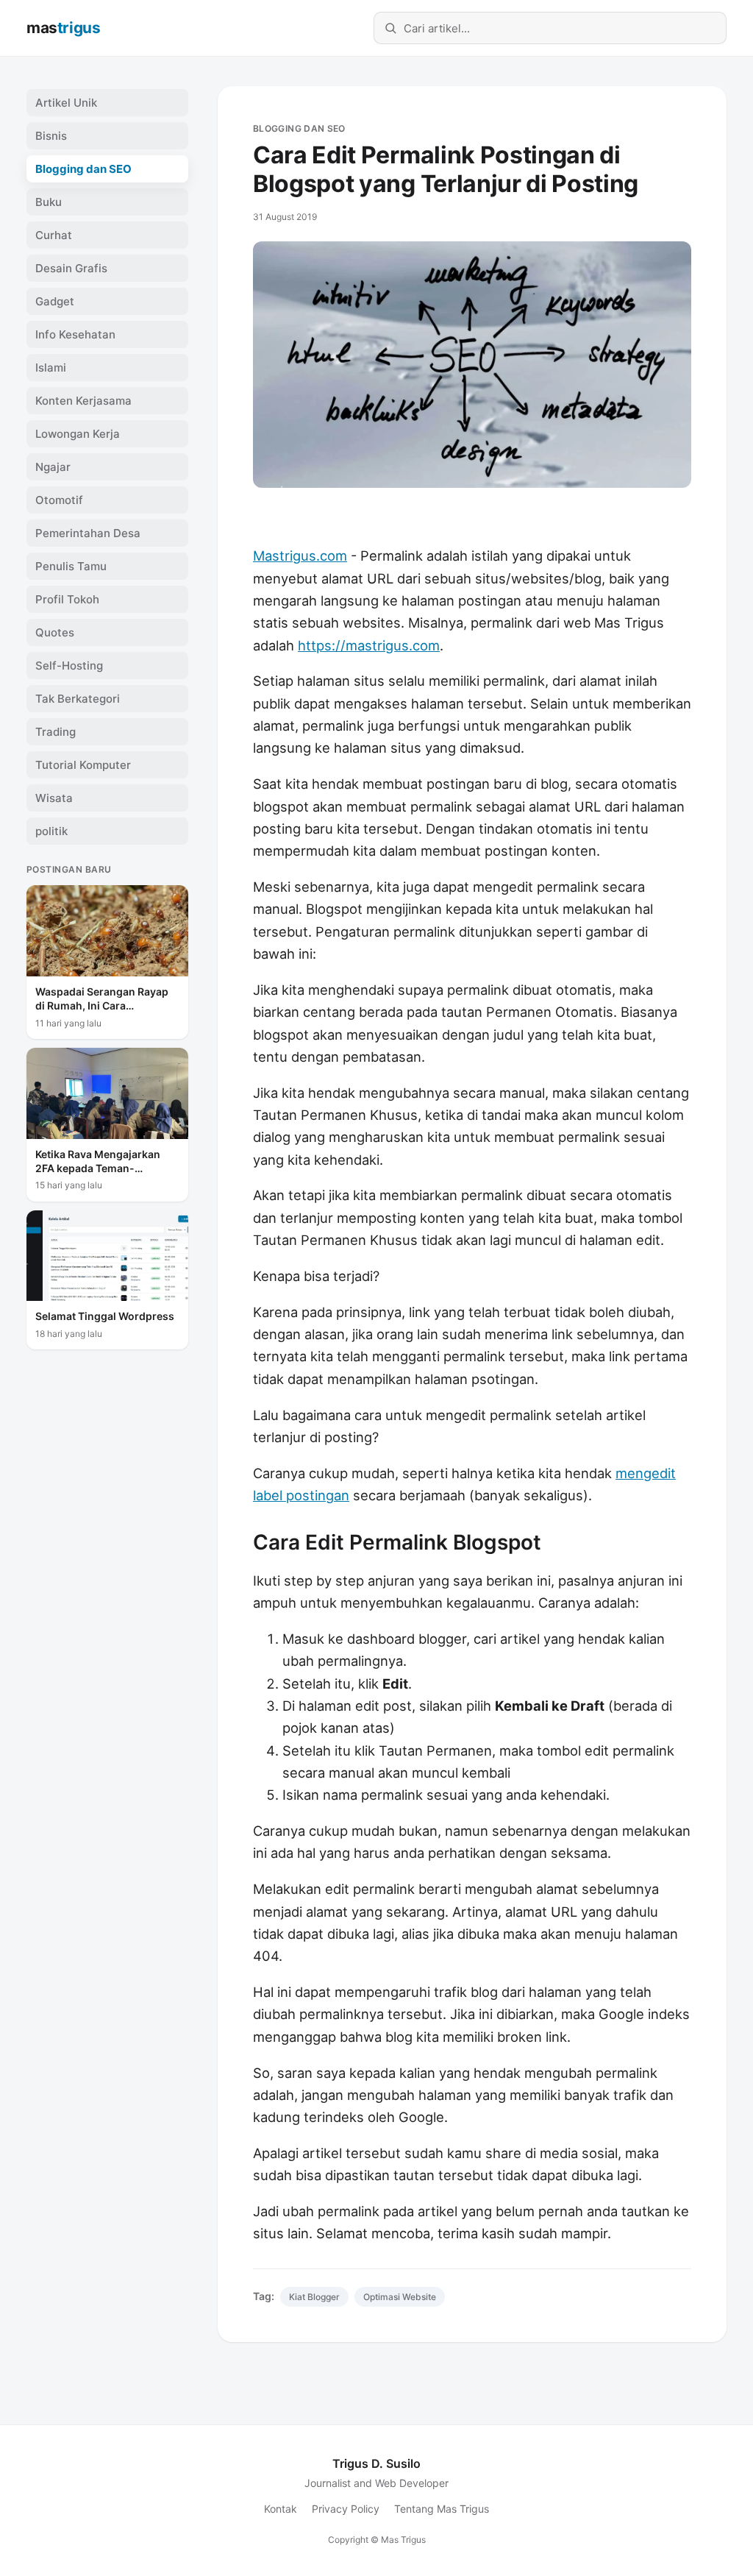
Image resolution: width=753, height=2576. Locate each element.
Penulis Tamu (71, 566)
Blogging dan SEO (299, 128)
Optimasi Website (400, 2297)
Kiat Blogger (314, 2297)
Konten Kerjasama (83, 401)
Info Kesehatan (75, 334)
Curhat (54, 235)
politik (51, 831)
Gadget (55, 301)
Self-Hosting (69, 666)
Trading (56, 732)
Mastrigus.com (300, 556)
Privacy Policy (346, 2509)
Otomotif (59, 500)
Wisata (54, 798)
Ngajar (53, 467)
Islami (51, 368)
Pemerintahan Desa (88, 533)
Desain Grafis (71, 268)
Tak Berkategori (78, 699)
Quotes (55, 632)
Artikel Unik (66, 103)
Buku (49, 202)
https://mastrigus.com (369, 645)
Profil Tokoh (67, 599)
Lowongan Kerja (78, 434)
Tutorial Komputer (83, 765)
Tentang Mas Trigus (442, 2509)
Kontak (281, 2509)
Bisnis (51, 136)
